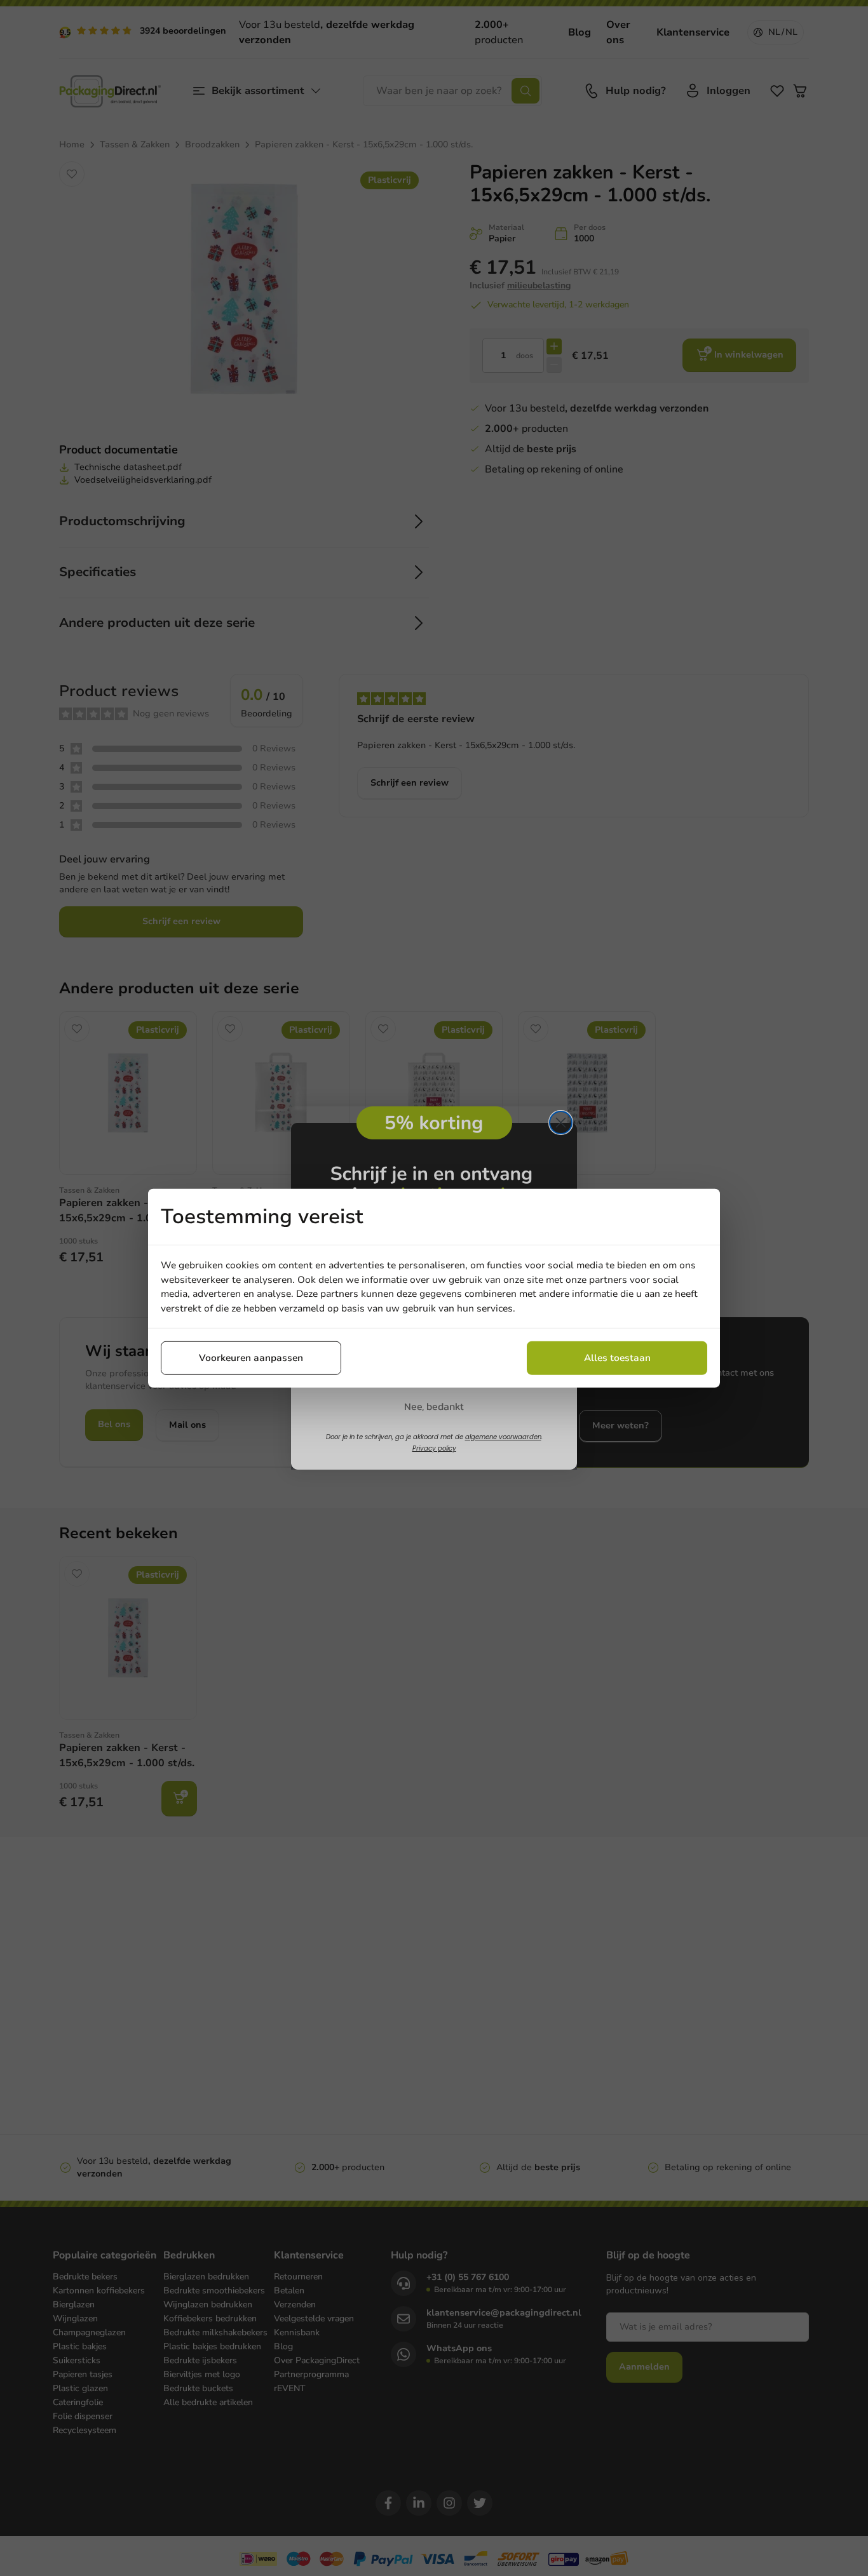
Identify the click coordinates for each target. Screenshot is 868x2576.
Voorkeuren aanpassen (251, 1358)
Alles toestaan (617, 1358)
